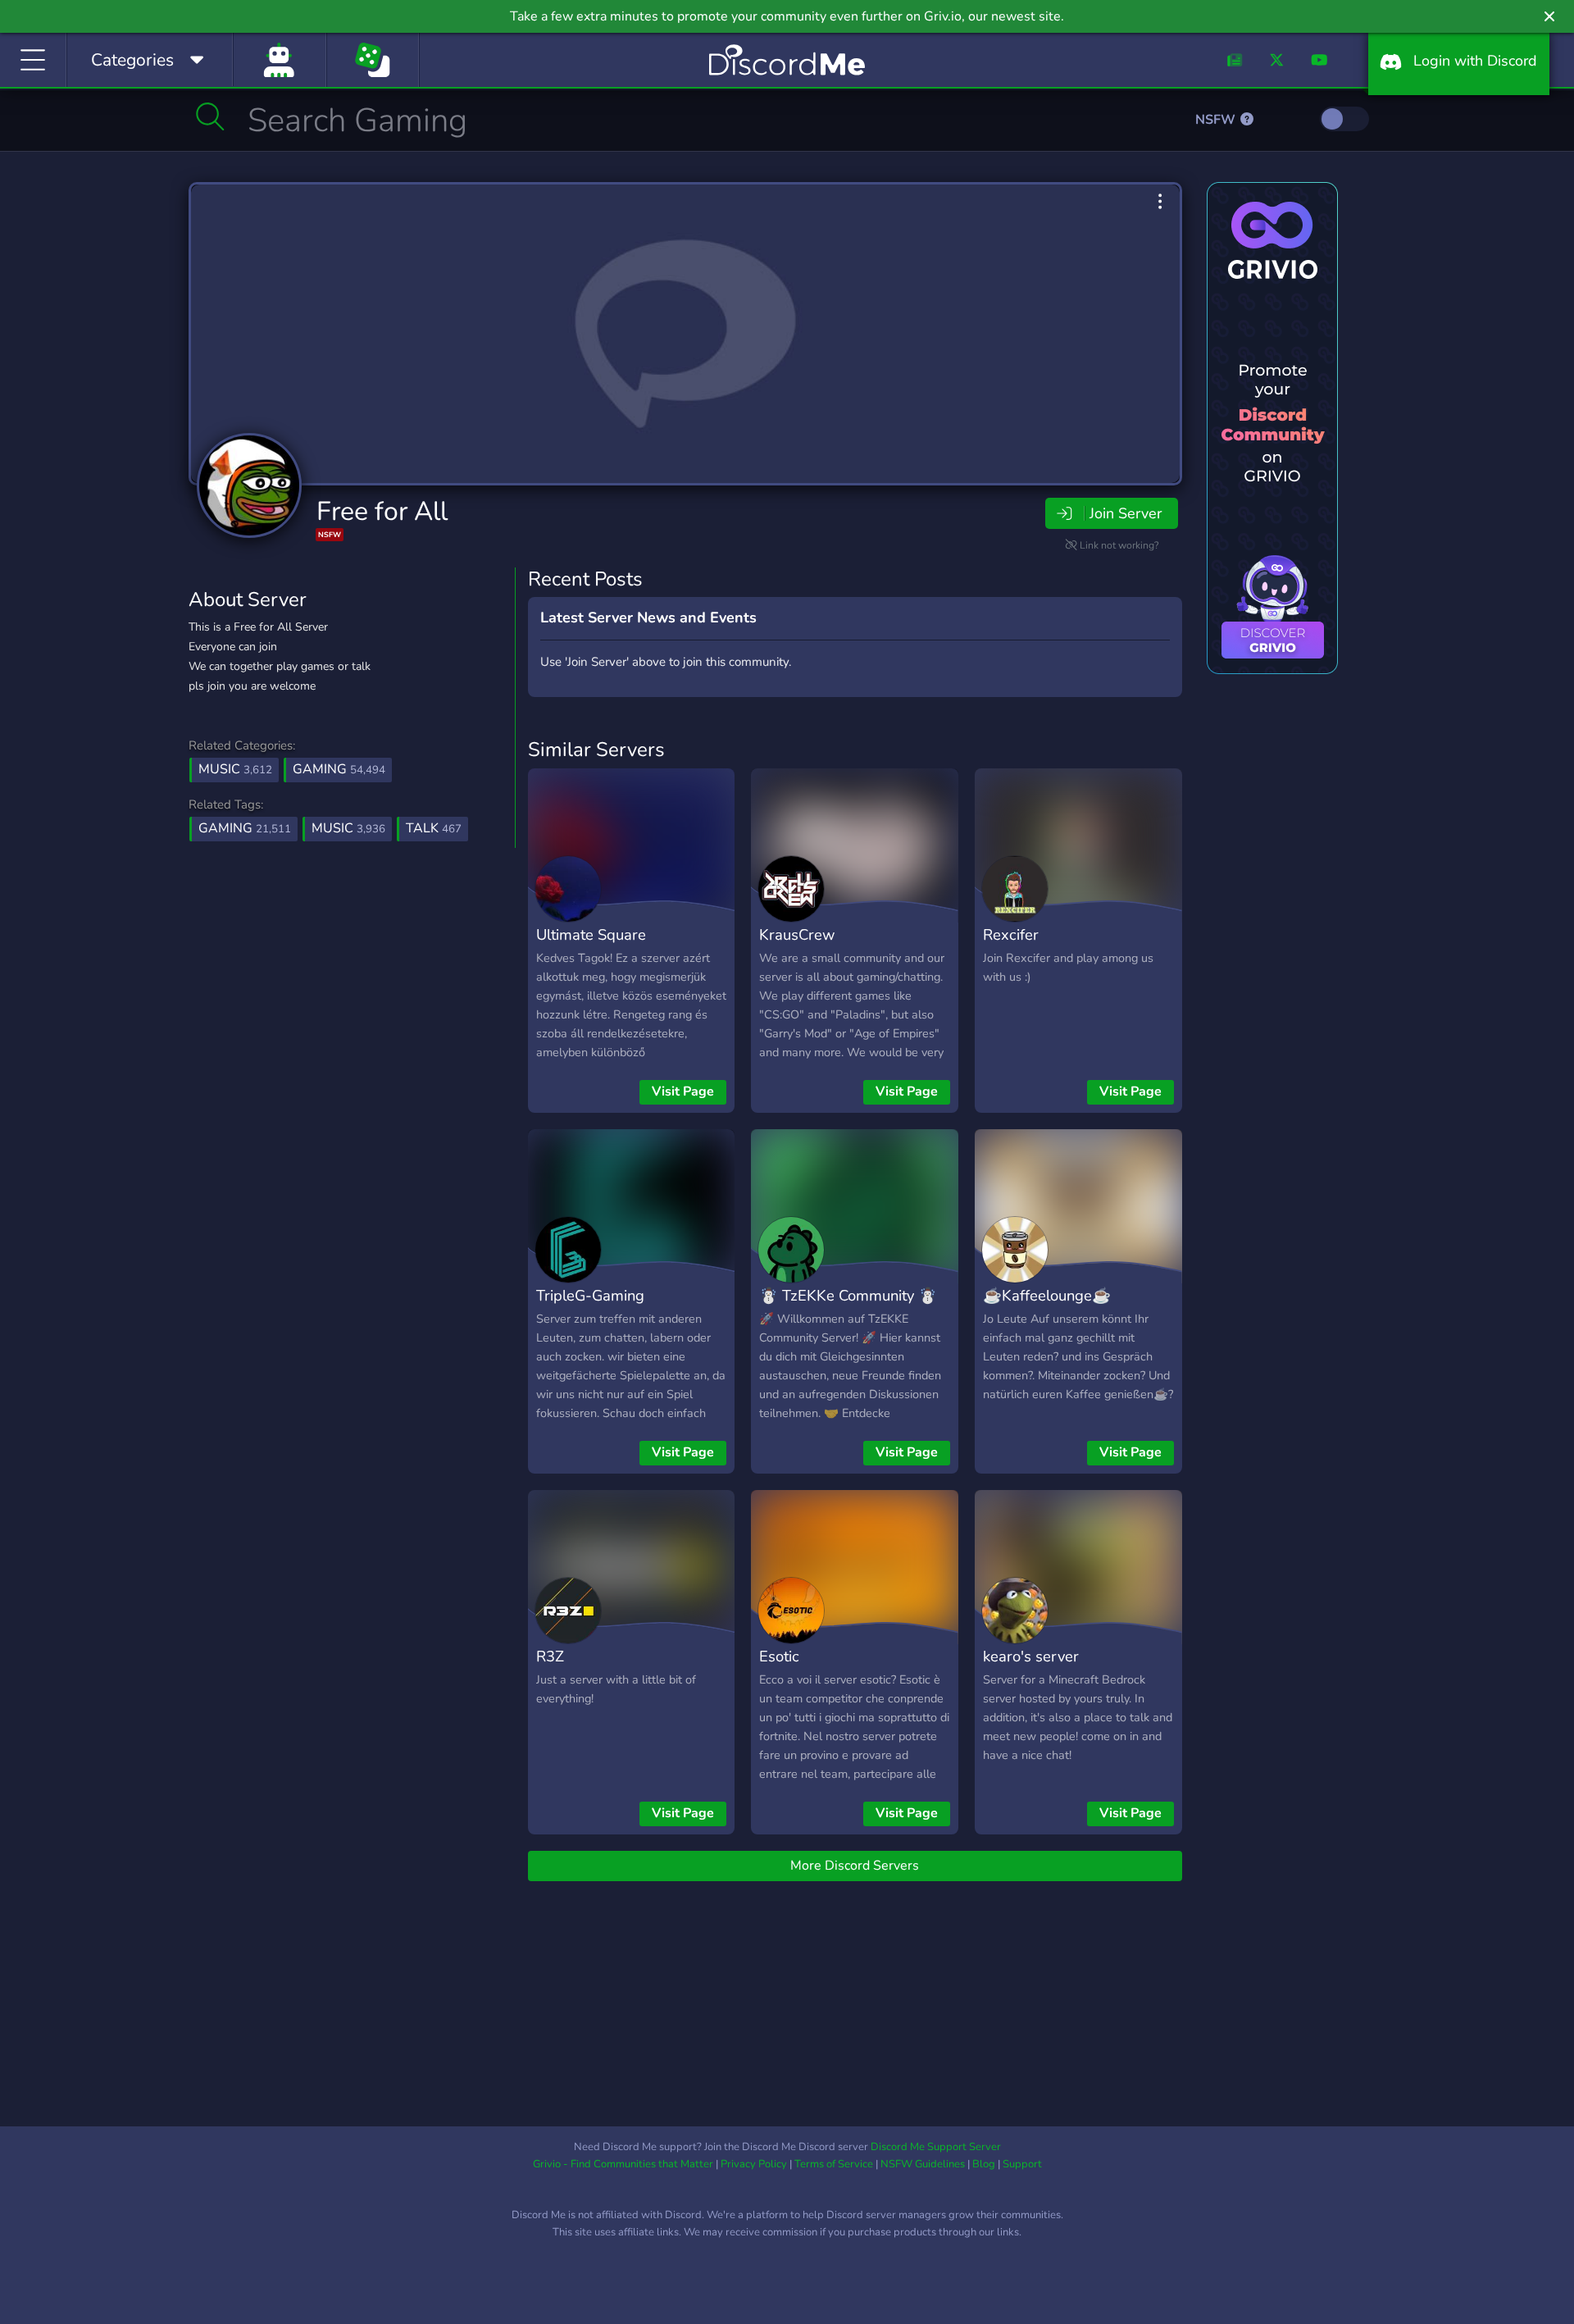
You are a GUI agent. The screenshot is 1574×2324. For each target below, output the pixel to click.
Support (1022, 2164)
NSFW (1217, 120)
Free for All (382, 511)
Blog (984, 2164)
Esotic (779, 1656)
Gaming (339, 769)
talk (434, 828)
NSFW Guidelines (923, 2164)
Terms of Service (834, 2164)
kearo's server (1031, 1656)
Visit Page (683, 1091)
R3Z (550, 1656)
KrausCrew (797, 934)
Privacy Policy (754, 2164)
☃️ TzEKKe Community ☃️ (848, 1295)
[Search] (210, 116)
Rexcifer (1011, 934)
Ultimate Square (591, 934)
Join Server (1126, 513)
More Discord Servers (855, 1866)
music (348, 828)
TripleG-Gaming (590, 1295)
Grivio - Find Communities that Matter (623, 2164)
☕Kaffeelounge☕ (1047, 1295)
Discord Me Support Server (936, 2147)
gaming (245, 828)
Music (235, 769)
